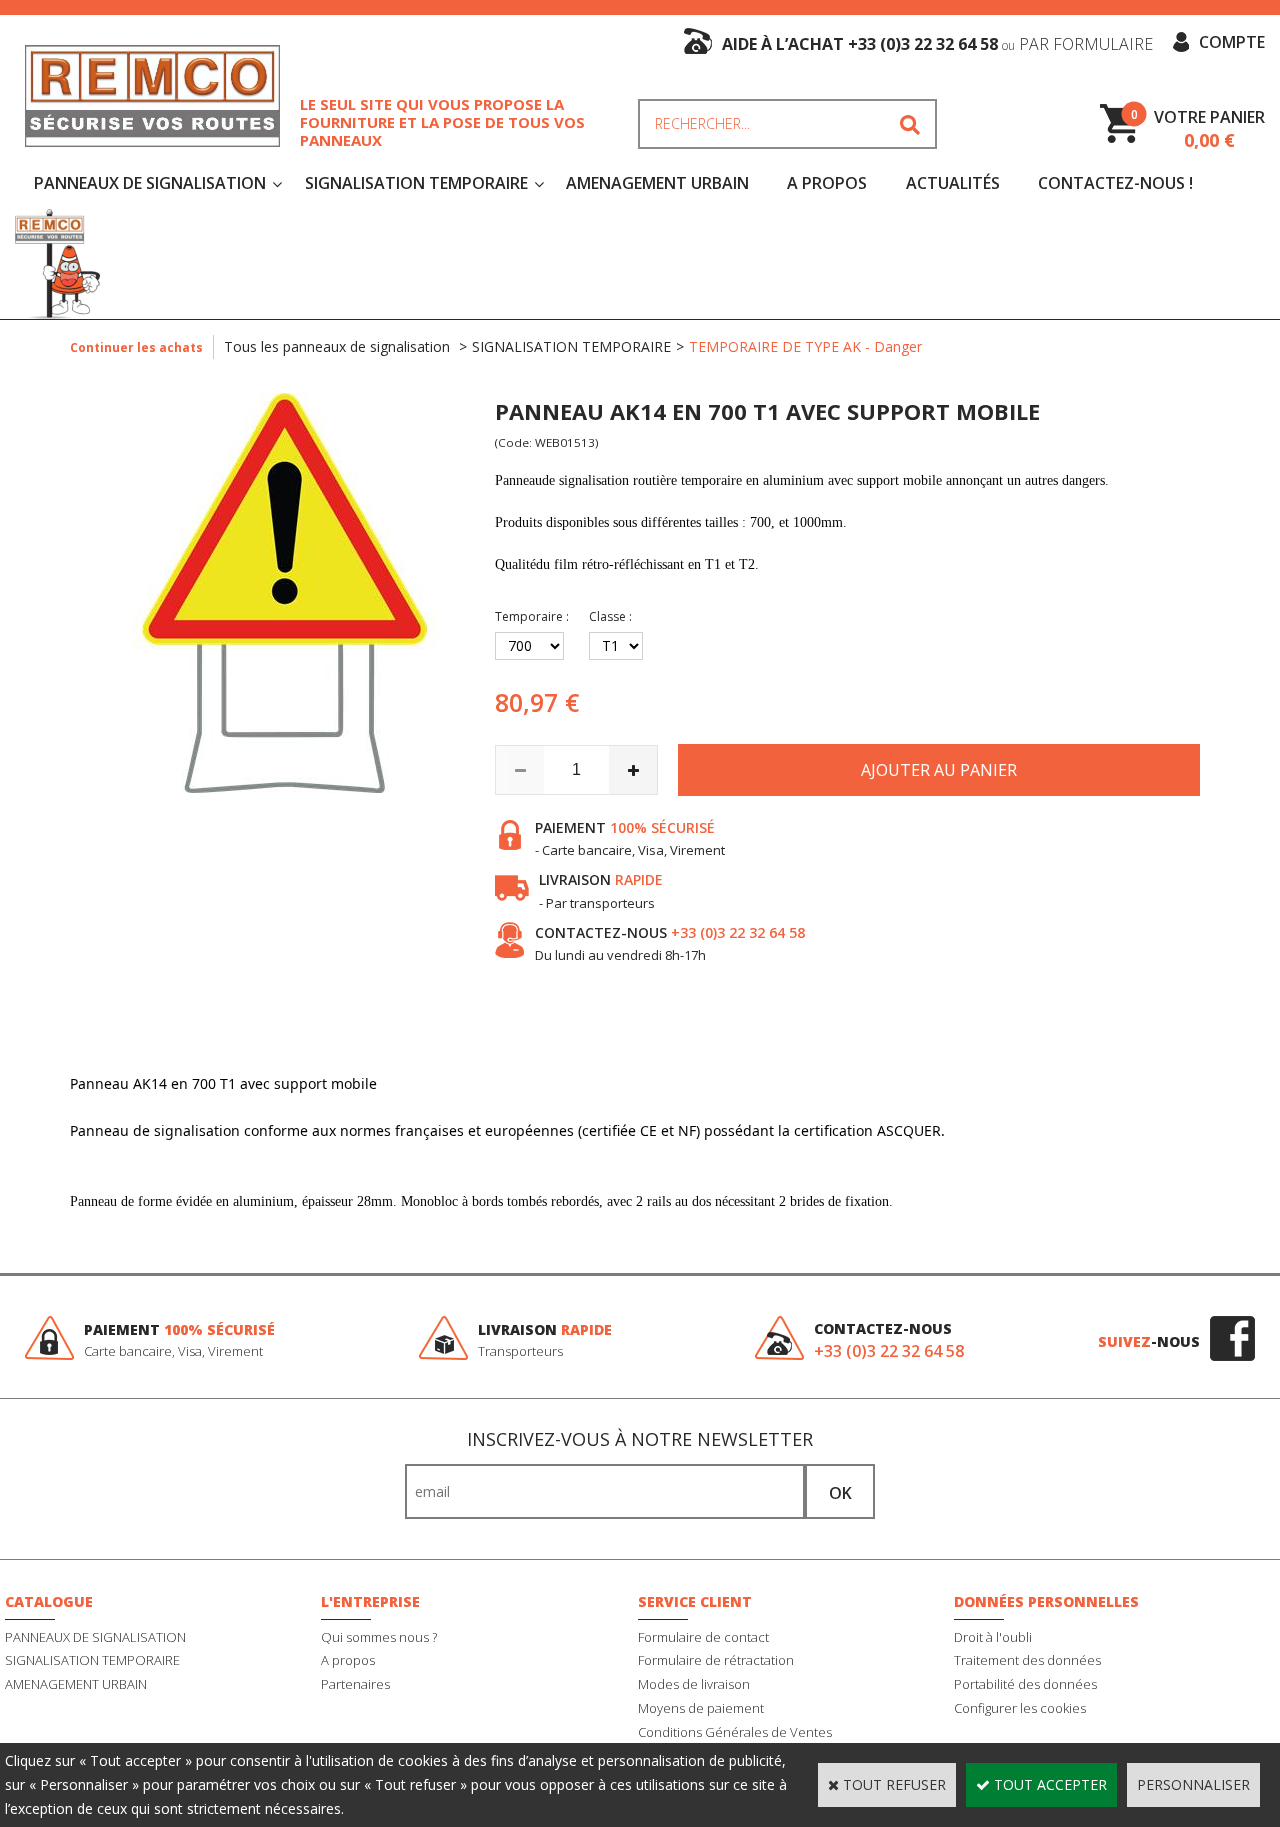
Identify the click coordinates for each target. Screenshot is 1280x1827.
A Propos (827, 183)
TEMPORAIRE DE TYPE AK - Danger (805, 346)
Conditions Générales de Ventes (735, 1732)
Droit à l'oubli (993, 1637)
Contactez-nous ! (1115, 183)
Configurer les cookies (1020, 1708)
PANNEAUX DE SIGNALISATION (150, 183)
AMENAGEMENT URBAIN (657, 183)
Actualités (953, 183)
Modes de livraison (694, 1684)
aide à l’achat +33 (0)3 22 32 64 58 (937, 44)
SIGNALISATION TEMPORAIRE (416, 183)
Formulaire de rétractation (716, 1660)
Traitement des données (1027, 1660)
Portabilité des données (1025, 1684)
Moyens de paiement (701, 1708)
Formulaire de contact (703, 1637)
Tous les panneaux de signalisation (339, 346)
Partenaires (355, 1684)
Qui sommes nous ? (379, 1637)
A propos (348, 1660)
